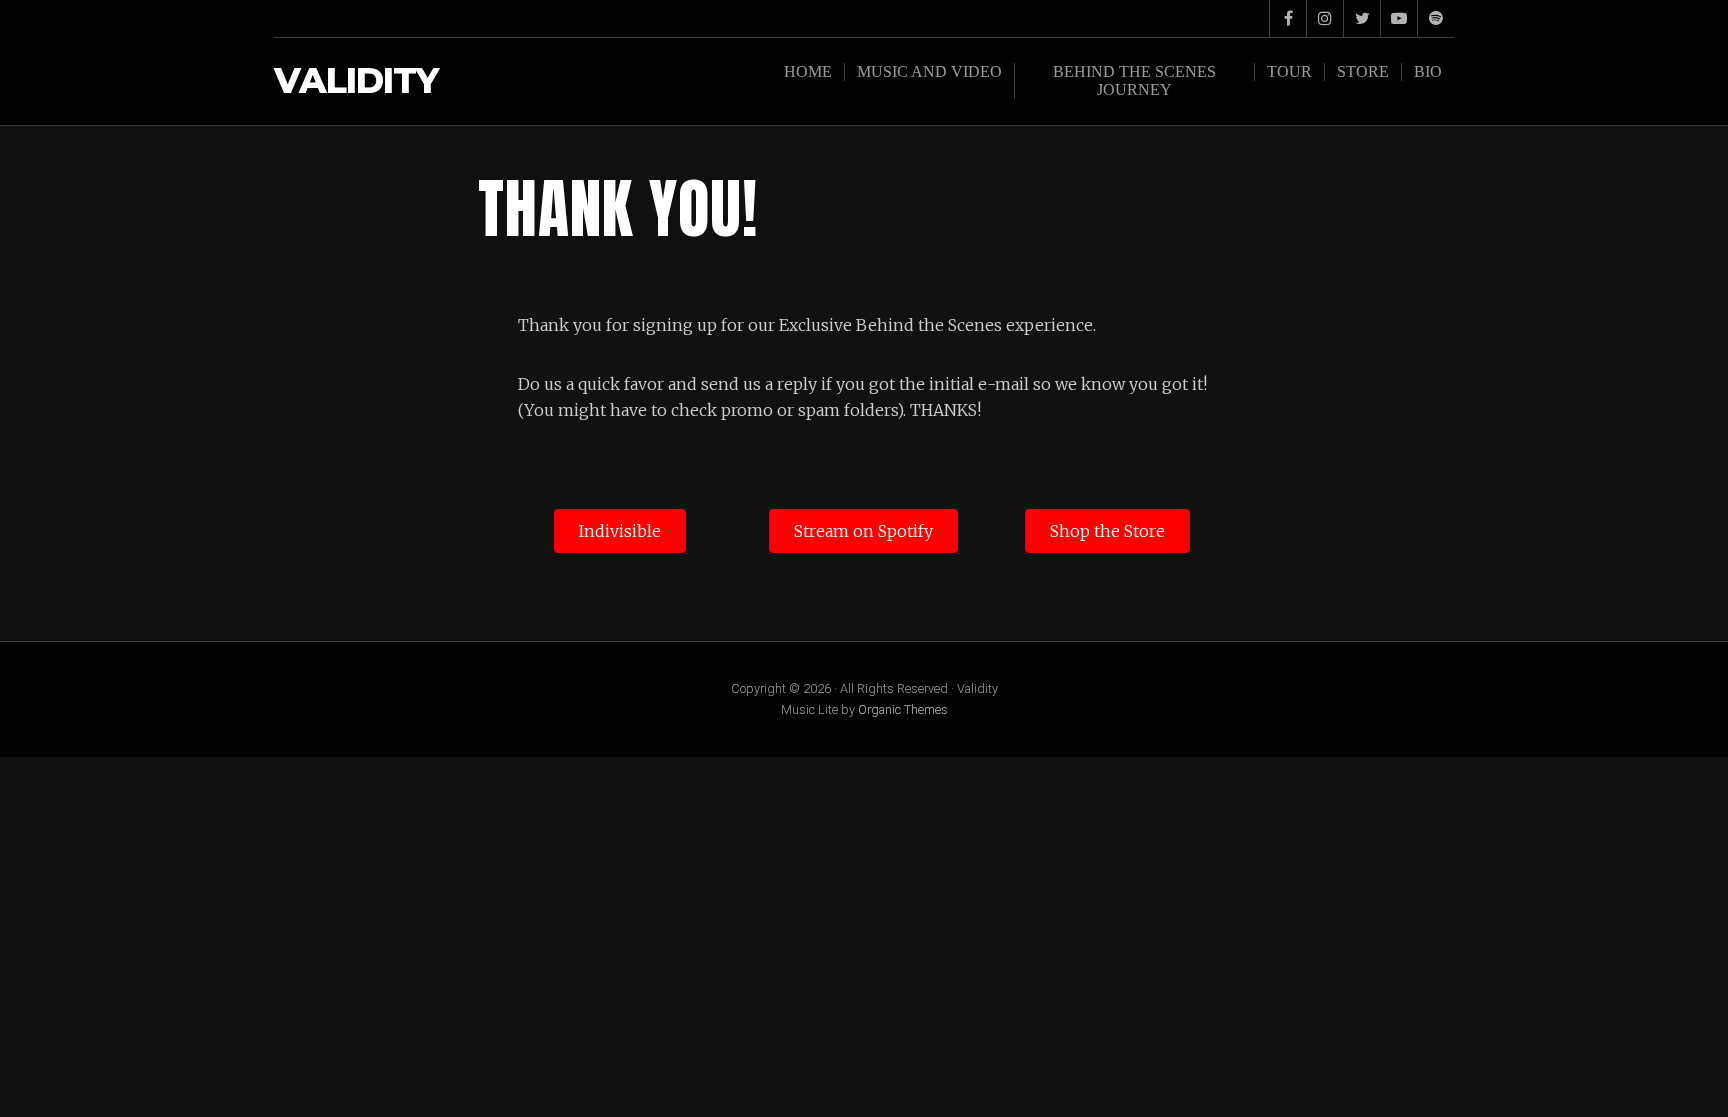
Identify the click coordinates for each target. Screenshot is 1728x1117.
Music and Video (929, 71)
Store (1363, 71)
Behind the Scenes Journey (1134, 80)
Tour (1289, 71)
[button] (620, 531)
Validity (356, 81)
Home (808, 71)
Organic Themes (903, 709)
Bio (1428, 71)
